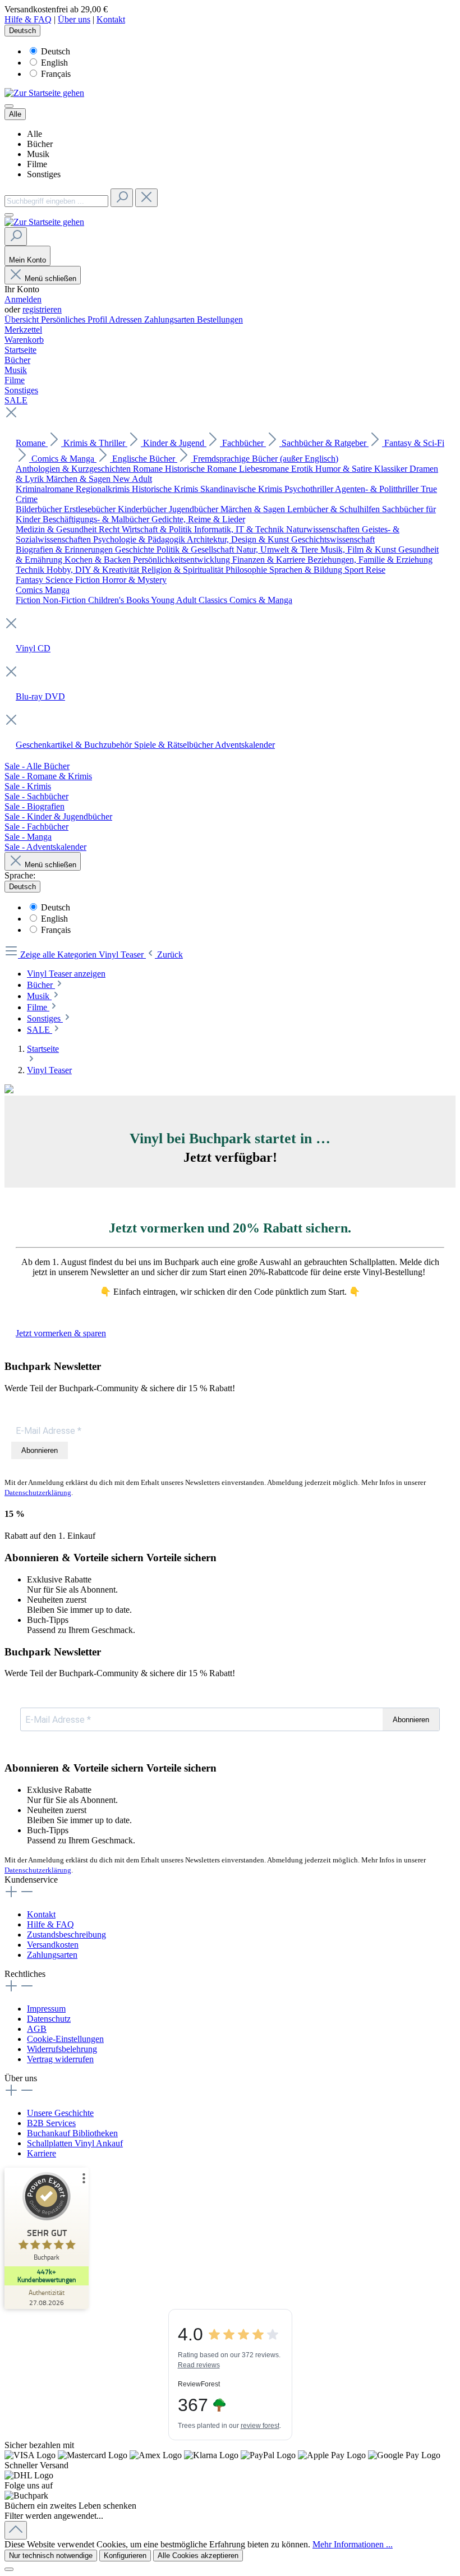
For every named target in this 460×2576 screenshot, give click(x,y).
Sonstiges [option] (44, 174)
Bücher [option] (40, 144)
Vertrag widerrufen (60, 2059)
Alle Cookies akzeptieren (198, 2556)
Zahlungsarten (171, 319)
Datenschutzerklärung (38, 1492)
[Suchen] (122, 198)
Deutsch (56, 51)
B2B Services (51, 2123)
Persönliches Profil (75, 319)
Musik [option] (38, 154)
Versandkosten (53, 1945)
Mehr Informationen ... (353, 2544)
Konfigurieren (125, 2556)
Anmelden (23, 299)
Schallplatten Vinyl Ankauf (75, 2143)
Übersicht (23, 319)
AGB (37, 2029)
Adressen (127, 319)
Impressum (46, 2009)
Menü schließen (50, 279)
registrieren (42, 309)
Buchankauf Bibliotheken (72, 2133)
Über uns (74, 19)
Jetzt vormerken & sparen (61, 1333)
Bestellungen (220, 319)
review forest (260, 2426)
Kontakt (111, 19)
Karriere (42, 2153)
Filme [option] (37, 164)
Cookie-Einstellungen (65, 2039)
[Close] (9, 2569)
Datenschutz (49, 2019)
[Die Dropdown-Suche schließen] (146, 198)
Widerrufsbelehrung (62, 2049)
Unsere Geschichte (60, 2113)
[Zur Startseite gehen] (44, 93)
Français (56, 74)
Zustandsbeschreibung (66, 1935)
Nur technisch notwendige (51, 2556)
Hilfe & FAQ (28, 19)
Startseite (43, 1049)
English (54, 63)
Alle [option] (34, 134)
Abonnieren (40, 1450)
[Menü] (9, 106)
